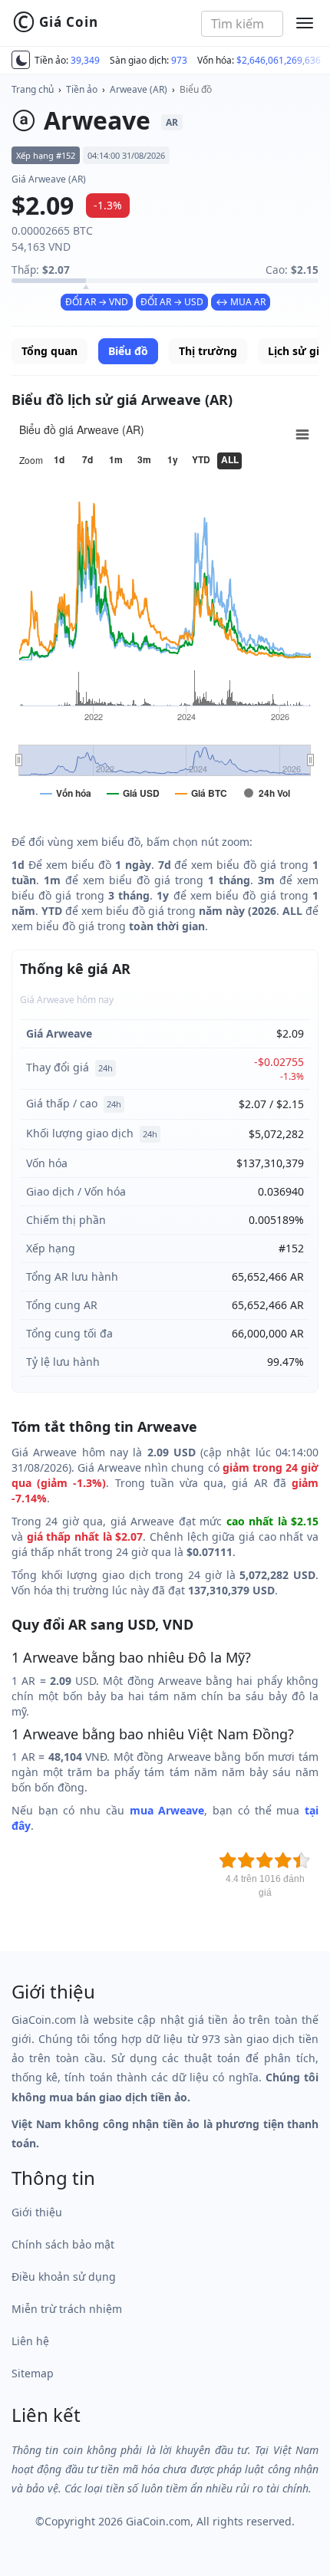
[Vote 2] (246, 1860)
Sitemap (33, 2373)
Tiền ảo (82, 89)
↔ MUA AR (241, 302)
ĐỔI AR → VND (97, 302)
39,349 (85, 60)
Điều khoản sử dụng (64, 2277)
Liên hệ (30, 2341)
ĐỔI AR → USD (172, 302)
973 (179, 60)
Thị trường (208, 351)
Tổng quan (49, 351)
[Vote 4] (283, 1860)
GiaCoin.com (158, 2521)
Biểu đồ (196, 89)
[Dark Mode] (21, 60)
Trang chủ (33, 89)
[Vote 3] (265, 1860)
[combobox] (242, 24)
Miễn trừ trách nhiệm (67, 2309)
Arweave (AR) (139, 89)
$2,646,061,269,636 (279, 60)
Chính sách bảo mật (63, 2244)
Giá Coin (55, 22)
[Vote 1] (228, 1860)
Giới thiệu (37, 2212)
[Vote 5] (302, 1860)
